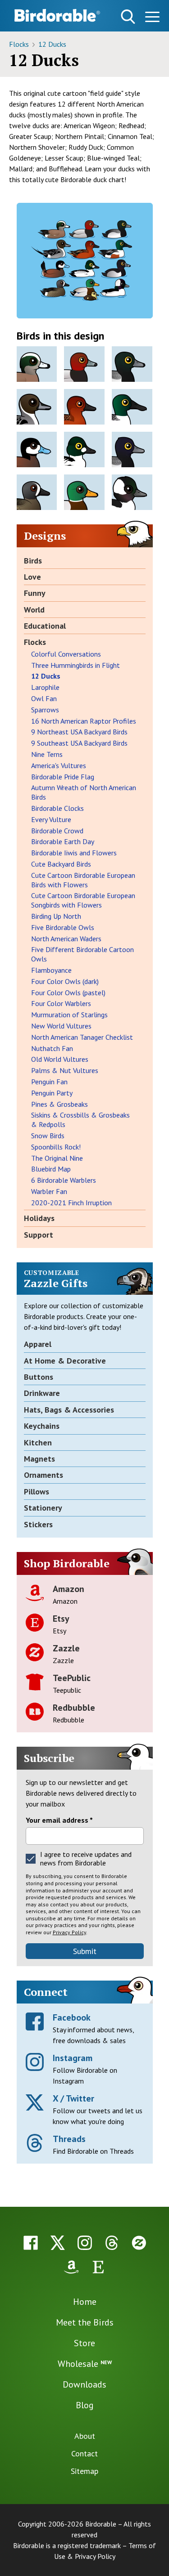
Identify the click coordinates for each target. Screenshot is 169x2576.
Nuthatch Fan (52, 1048)
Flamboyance (51, 970)
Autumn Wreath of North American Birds (84, 792)
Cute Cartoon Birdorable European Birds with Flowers (83, 880)
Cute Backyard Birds (61, 864)
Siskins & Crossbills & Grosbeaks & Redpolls (80, 1120)
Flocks (20, 44)
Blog (85, 2405)
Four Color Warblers (61, 1003)
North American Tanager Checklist (82, 1037)
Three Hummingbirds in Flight (75, 665)
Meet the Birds (85, 2322)
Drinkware (42, 1393)
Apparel (38, 1344)
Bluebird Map (51, 1169)
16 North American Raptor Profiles (84, 721)
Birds (33, 561)
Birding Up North (56, 916)
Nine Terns (47, 754)
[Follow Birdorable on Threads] (112, 2243)
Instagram (73, 2058)
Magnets (39, 1459)
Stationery (43, 1508)
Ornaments (43, 1475)
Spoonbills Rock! (56, 1147)
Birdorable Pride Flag (63, 777)
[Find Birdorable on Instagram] (85, 2243)
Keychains (42, 1426)
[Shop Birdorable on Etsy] (98, 2267)
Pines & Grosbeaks (59, 1104)
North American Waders (66, 939)
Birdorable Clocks (57, 808)
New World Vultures (61, 1026)
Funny (35, 593)
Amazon (69, 1589)
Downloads (84, 2384)
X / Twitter (73, 2098)
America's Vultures (59, 765)
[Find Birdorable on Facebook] (31, 2243)
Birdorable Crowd (57, 831)
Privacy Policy (69, 1932)
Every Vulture (51, 819)
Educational (45, 626)
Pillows (37, 1491)
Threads (69, 2139)
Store (84, 2343)
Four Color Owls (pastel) (68, 993)
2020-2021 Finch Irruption (71, 1203)
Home (85, 2302)
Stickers (38, 1524)
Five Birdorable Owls (63, 927)
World (34, 610)
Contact (84, 2453)
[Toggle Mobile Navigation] (152, 18)
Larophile (45, 687)
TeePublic (72, 1678)
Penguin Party (52, 1093)
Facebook (72, 2017)
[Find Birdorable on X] (58, 2243)
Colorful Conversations (66, 654)
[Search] (128, 17)
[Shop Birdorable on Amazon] (71, 2267)
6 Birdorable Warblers (64, 1180)
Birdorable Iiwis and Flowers (74, 853)
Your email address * (59, 1820)
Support (39, 1235)
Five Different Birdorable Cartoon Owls (82, 954)
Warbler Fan (49, 1191)
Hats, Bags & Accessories (69, 1410)
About (85, 2436)
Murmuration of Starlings (69, 1015)
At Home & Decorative (65, 1361)
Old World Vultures (60, 1059)
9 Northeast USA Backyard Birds (79, 732)
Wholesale (85, 2364)
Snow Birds (48, 1136)
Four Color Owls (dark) (65, 981)
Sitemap (84, 2471)
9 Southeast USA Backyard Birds (79, 743)
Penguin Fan (49, 1082)
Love (32, 577)
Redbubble (74, 1708)
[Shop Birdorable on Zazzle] (139, 2243)
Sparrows (45, 710)
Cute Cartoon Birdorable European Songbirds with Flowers (83, 900)
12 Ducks (52, 44)
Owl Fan (44, 698)
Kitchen (38, 1442)
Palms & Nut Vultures (65, 1070)
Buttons (39, 1377)
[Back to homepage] (57, 15)
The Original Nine (57, 1158)
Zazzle (66, 1648)
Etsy (61, 1619)
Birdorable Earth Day (63, 841)
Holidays (39, 1218)
